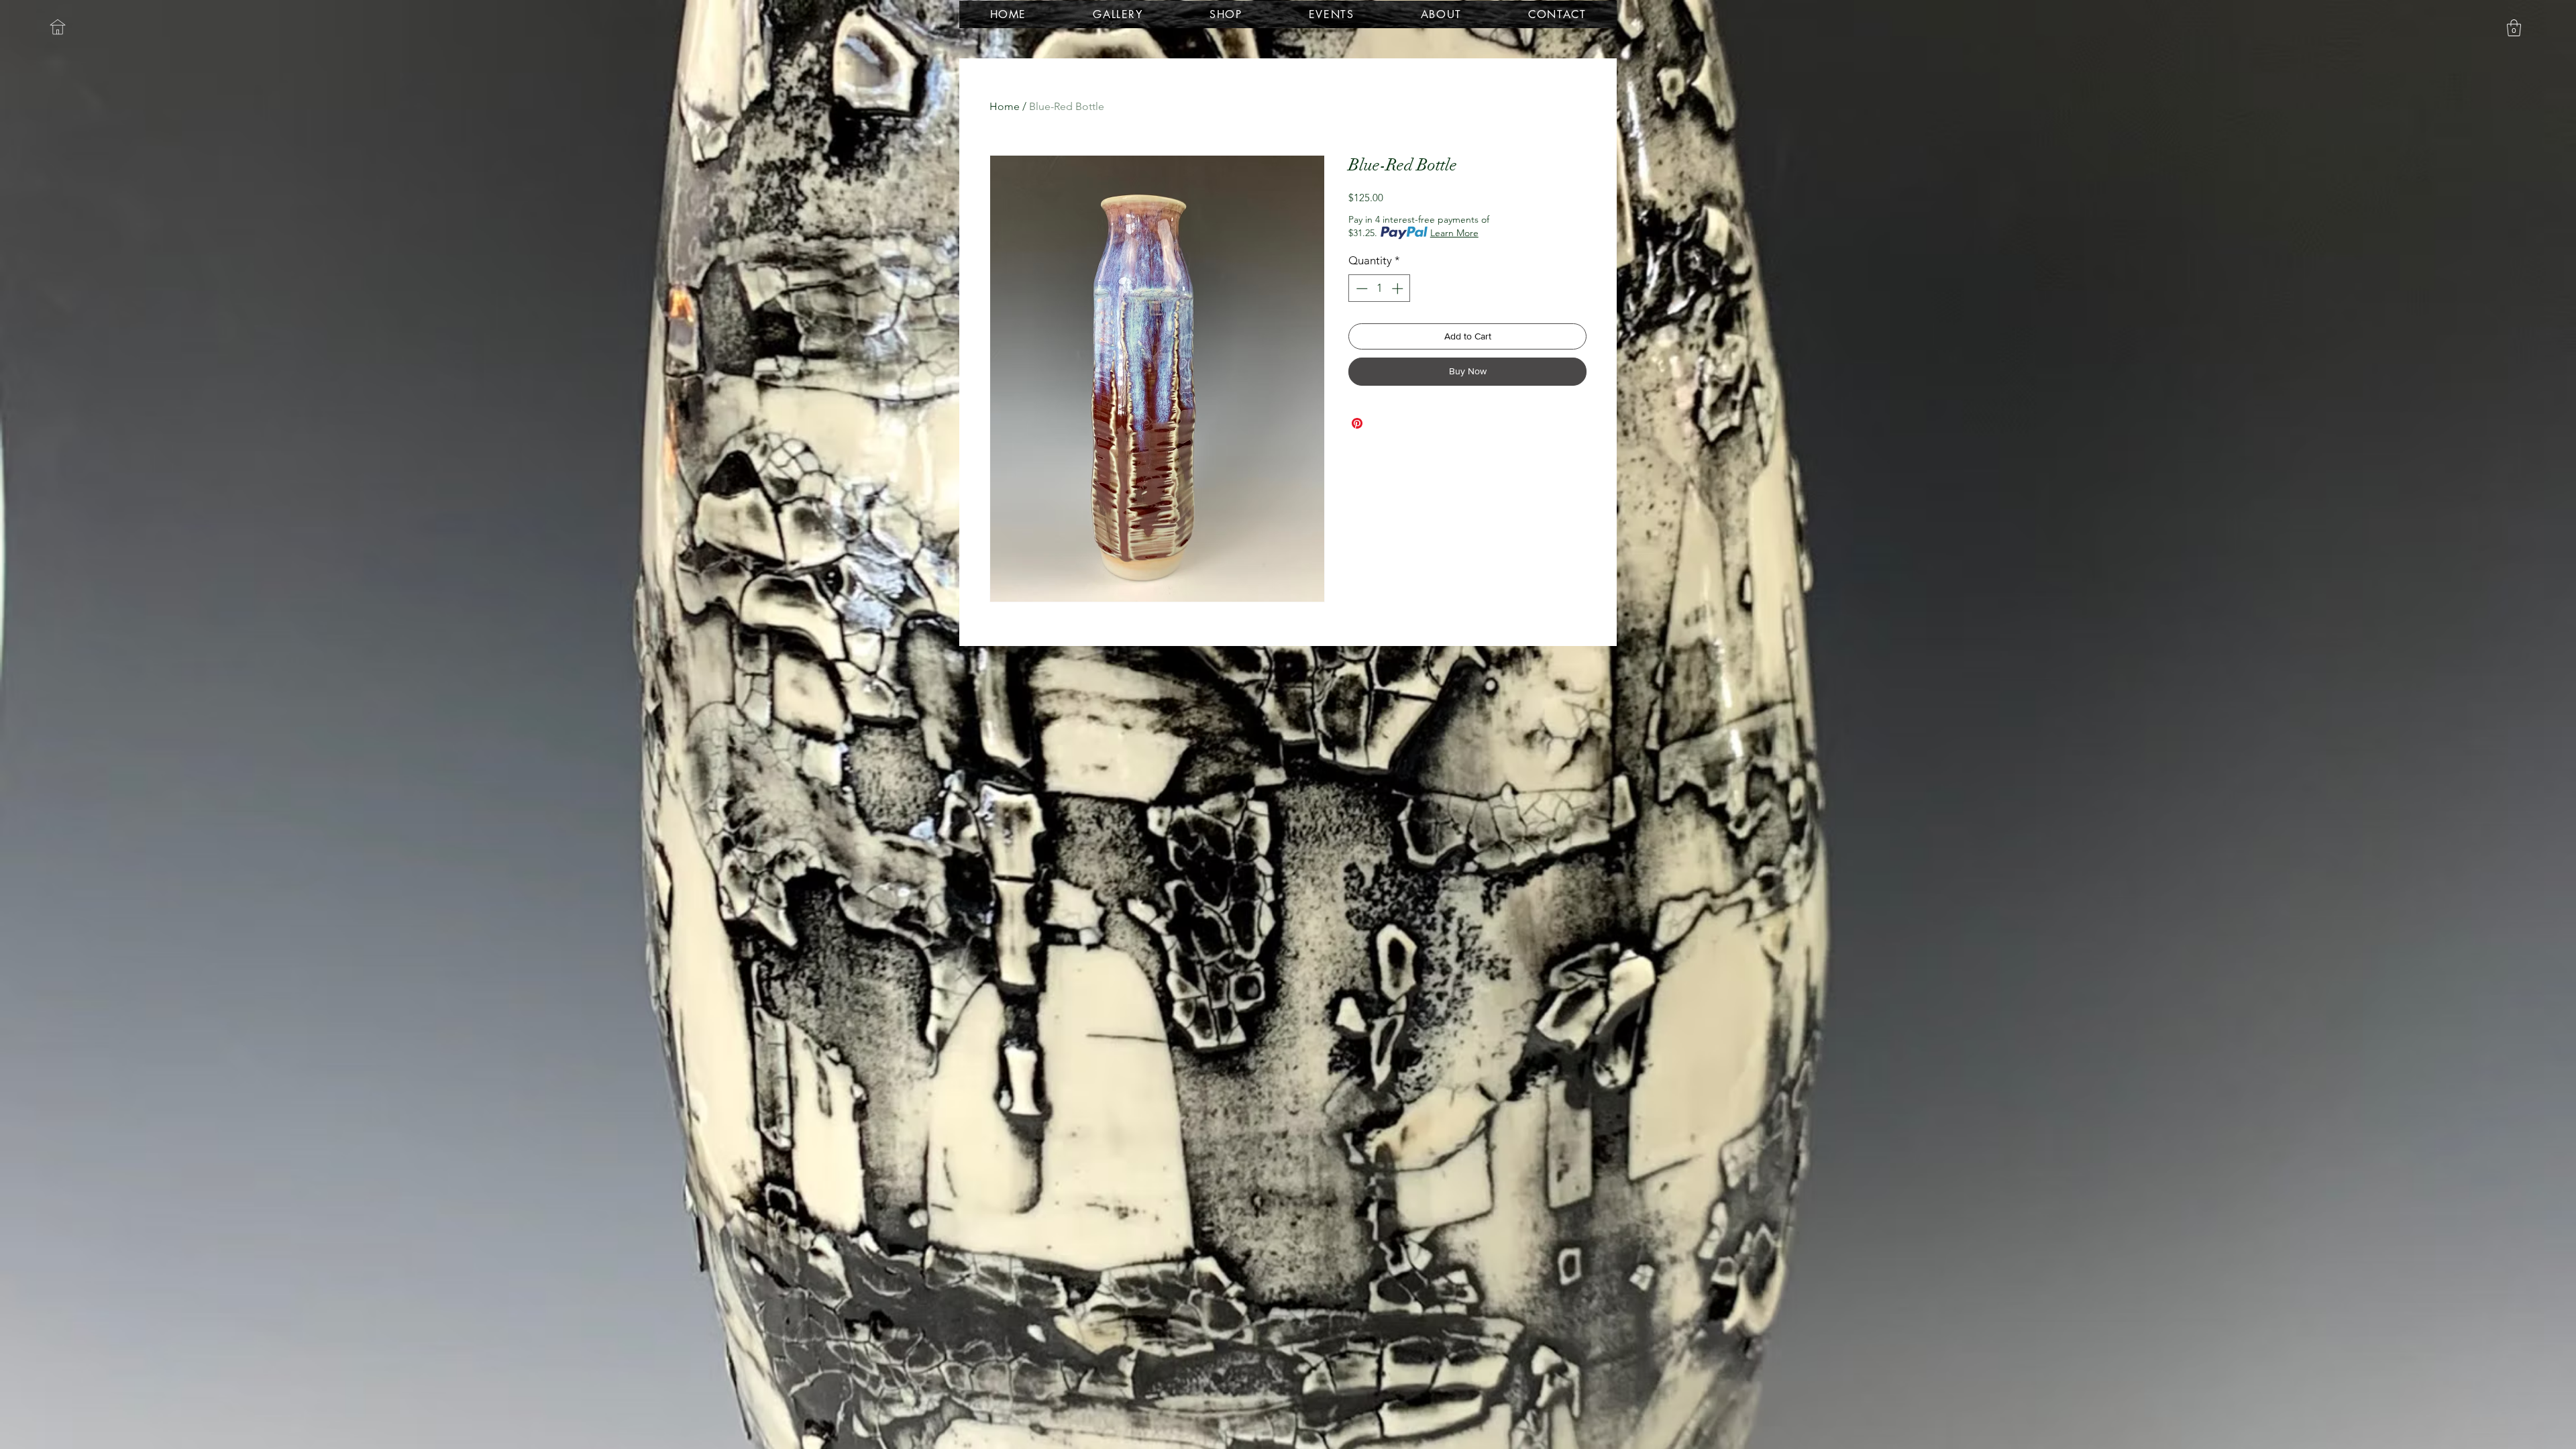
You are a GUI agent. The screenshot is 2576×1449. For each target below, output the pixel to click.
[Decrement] (1360, 288)
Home (1005, 106)
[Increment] (1399, 288)
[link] (2514, 28)
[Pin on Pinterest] (1357, 423)
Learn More (1454, 233)
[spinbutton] (1380, 288)
